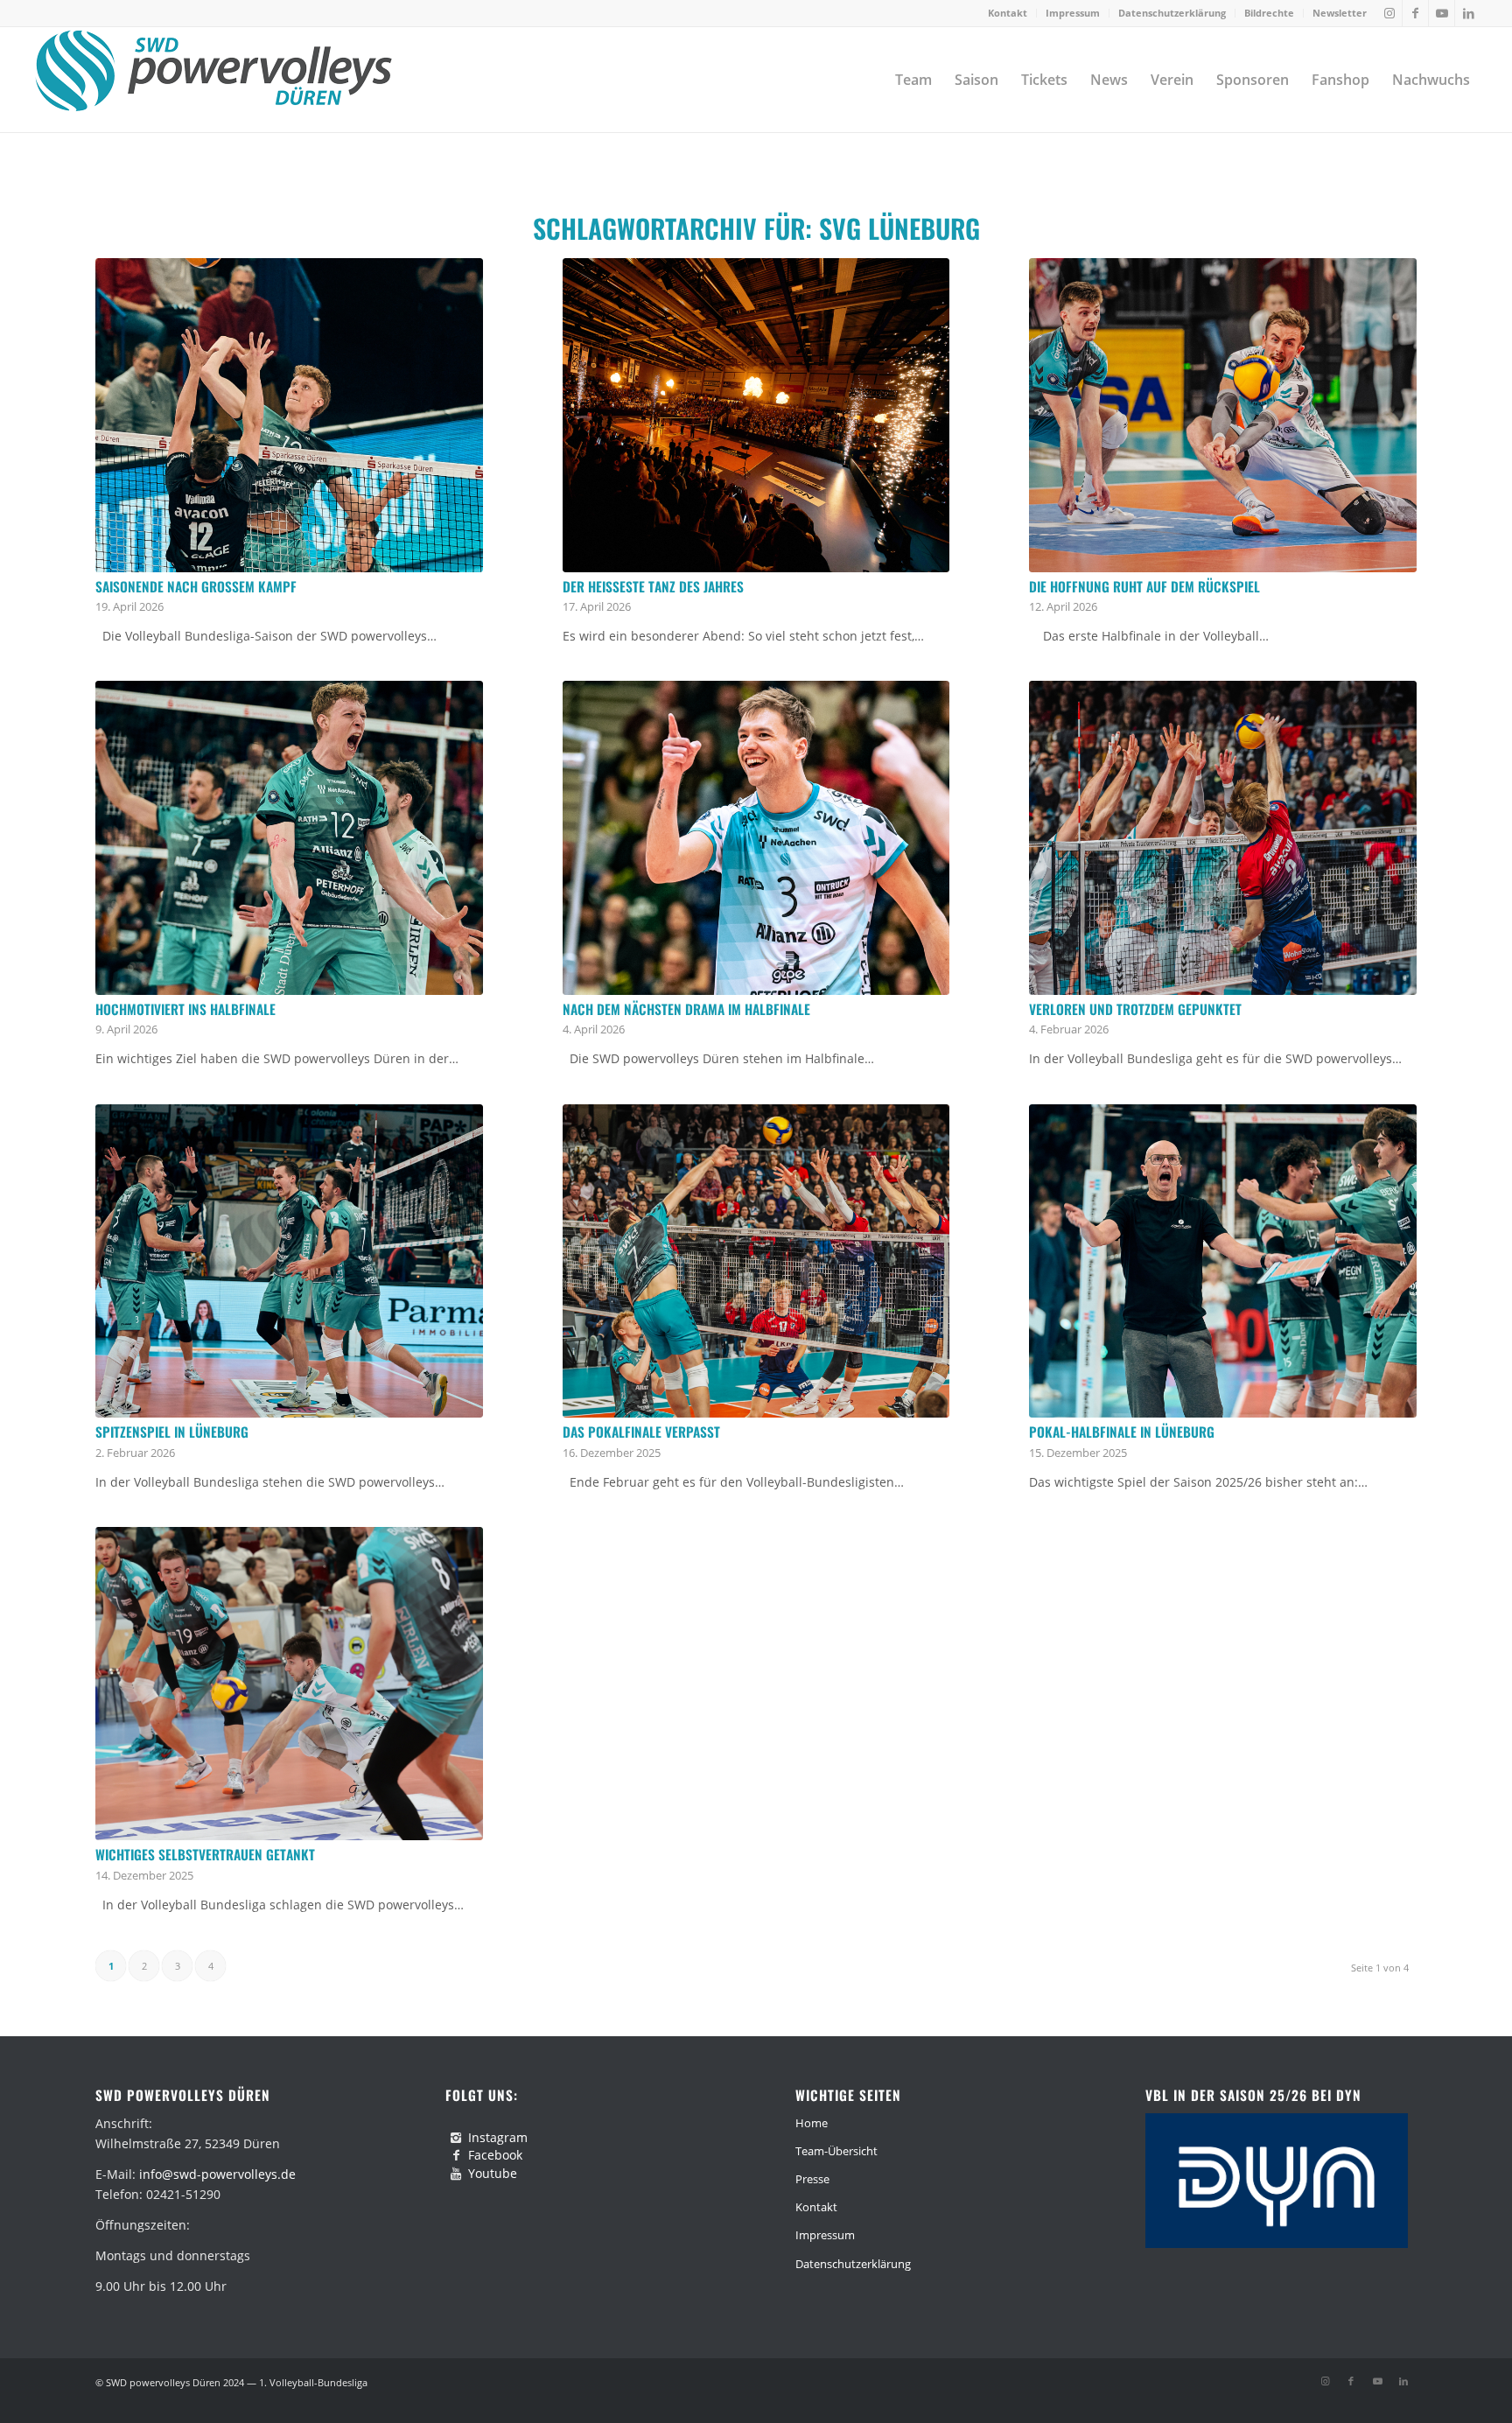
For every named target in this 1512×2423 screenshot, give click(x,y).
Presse (812, 2179)
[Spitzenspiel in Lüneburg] (289, 1261)
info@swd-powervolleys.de (217, 2174)
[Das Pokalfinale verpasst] (756, 1261)
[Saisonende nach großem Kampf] (289, 415)
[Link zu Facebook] (1415, 13)
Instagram (498, 2137)
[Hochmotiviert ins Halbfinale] (289, 838)
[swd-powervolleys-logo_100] (213, 80)
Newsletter (1340, 13)
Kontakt (1008, 13)
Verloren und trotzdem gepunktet (1135, 1009)
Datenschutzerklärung (1172, 13)
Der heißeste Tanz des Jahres (653, 586)
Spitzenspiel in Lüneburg (172, 1432)
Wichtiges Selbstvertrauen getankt (205, 1854)
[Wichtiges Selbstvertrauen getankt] (289, 1684)
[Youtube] (456, 2174)
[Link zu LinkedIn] (1468, 13)
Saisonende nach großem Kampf (196, 586)
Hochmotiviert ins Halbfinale (185, 1009)
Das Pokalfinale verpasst (641, 1432)
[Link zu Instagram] (1389, 13)
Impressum (1073, 13)
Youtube (493, 2173)
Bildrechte (1269, 13)
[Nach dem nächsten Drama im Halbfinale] (756, 838)
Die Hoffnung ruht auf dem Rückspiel (1144, 586)
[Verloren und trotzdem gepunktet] (1223, 838)
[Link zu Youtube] (1442, 13)
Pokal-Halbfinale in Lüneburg (1122, 1432)
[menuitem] (1008, 13)
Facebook (495, 2155)
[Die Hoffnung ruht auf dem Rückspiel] (1223, 415)
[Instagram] (456, 2138)
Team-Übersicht (836, 2151)
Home (812, 2123)
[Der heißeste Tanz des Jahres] (756, 415)
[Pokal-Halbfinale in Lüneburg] (1223, 1261)
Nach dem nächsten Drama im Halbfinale (686, 1009)
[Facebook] (456, 2155)
